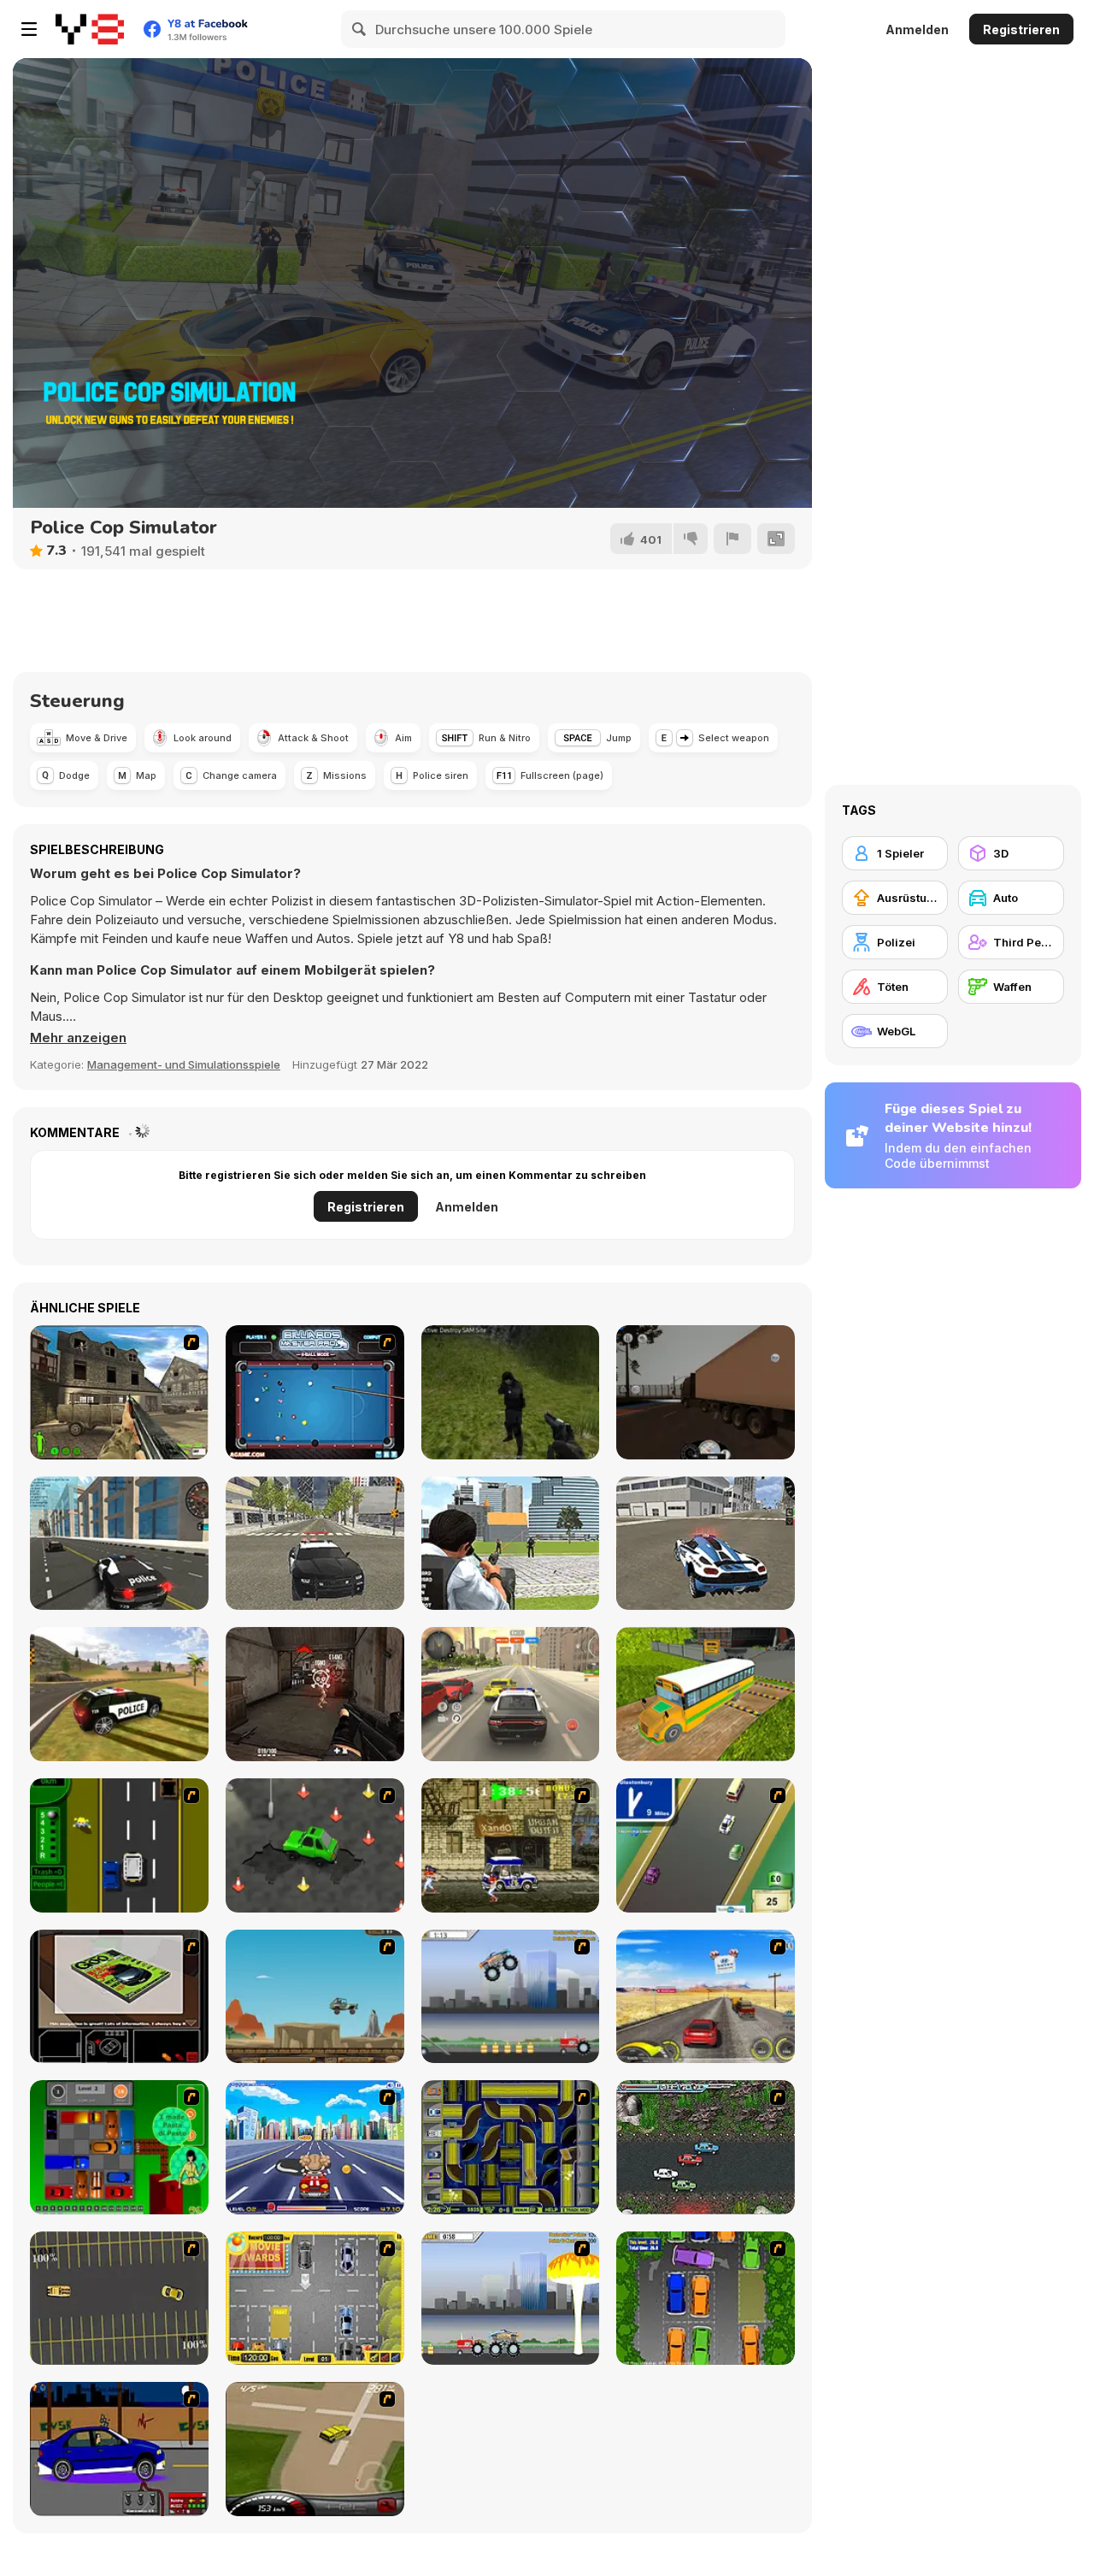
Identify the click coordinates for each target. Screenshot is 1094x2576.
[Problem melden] (732, 539)
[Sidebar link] (29, 29)
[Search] (360, 29)
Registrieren (1021, 29)
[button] (78, 1038)
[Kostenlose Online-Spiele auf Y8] (90, 29)
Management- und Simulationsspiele (184, 1064)
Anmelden (917, 29)
